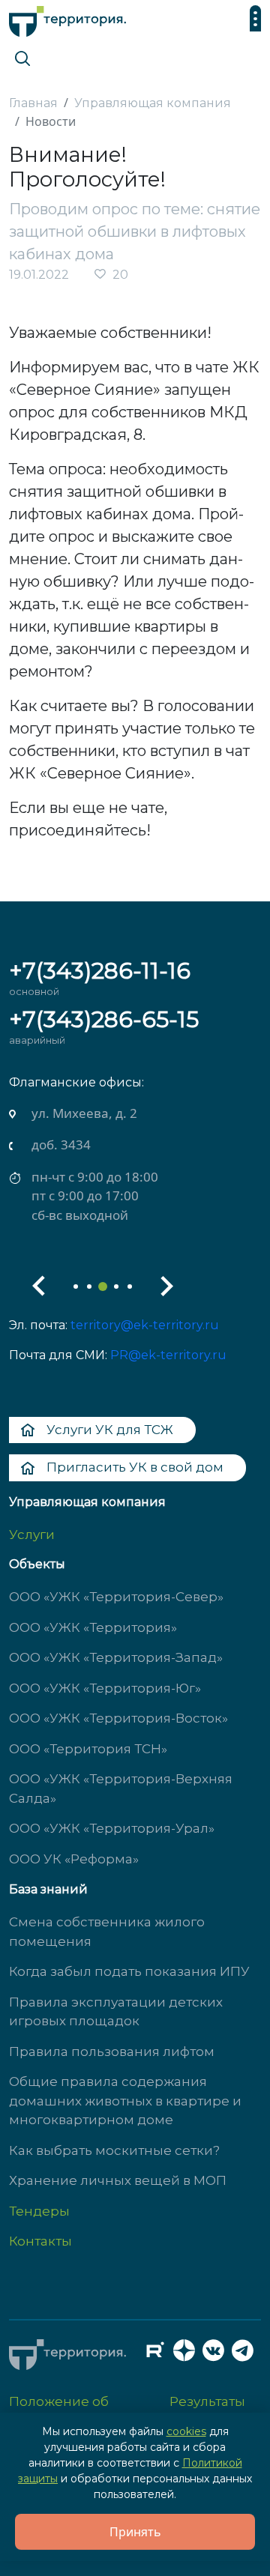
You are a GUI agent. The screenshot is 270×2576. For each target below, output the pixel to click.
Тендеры (39, 2211)
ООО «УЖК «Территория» (93, 1627)
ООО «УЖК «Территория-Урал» (112, 1828)
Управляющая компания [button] (87, 1502)
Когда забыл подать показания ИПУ (129, 1971)
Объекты (37, 1564)
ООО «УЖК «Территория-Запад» (116, 1657)
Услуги (32, 1535)
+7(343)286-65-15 (104, 1019)
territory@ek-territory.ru (145, 1325)
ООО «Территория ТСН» (88, 1749)
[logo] (67, 18)
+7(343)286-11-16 (100, 971)
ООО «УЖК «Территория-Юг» (105, 1688)
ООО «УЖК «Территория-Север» (116, 1597)
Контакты (40, 2241)
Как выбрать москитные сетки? (114, 2150)
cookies (186, 2431)
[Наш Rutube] (159, 2354)
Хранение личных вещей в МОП (118, 2180)
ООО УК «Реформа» (74, 1859)
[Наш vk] (217, 2354)
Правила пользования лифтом (112, 2052)
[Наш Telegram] (247, 2354)
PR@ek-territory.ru (168, 1355)
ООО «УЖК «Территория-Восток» (118, 1718)
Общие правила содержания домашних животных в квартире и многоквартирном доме (125, 2101)
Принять (135, 2532)
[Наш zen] (188, 2354)
